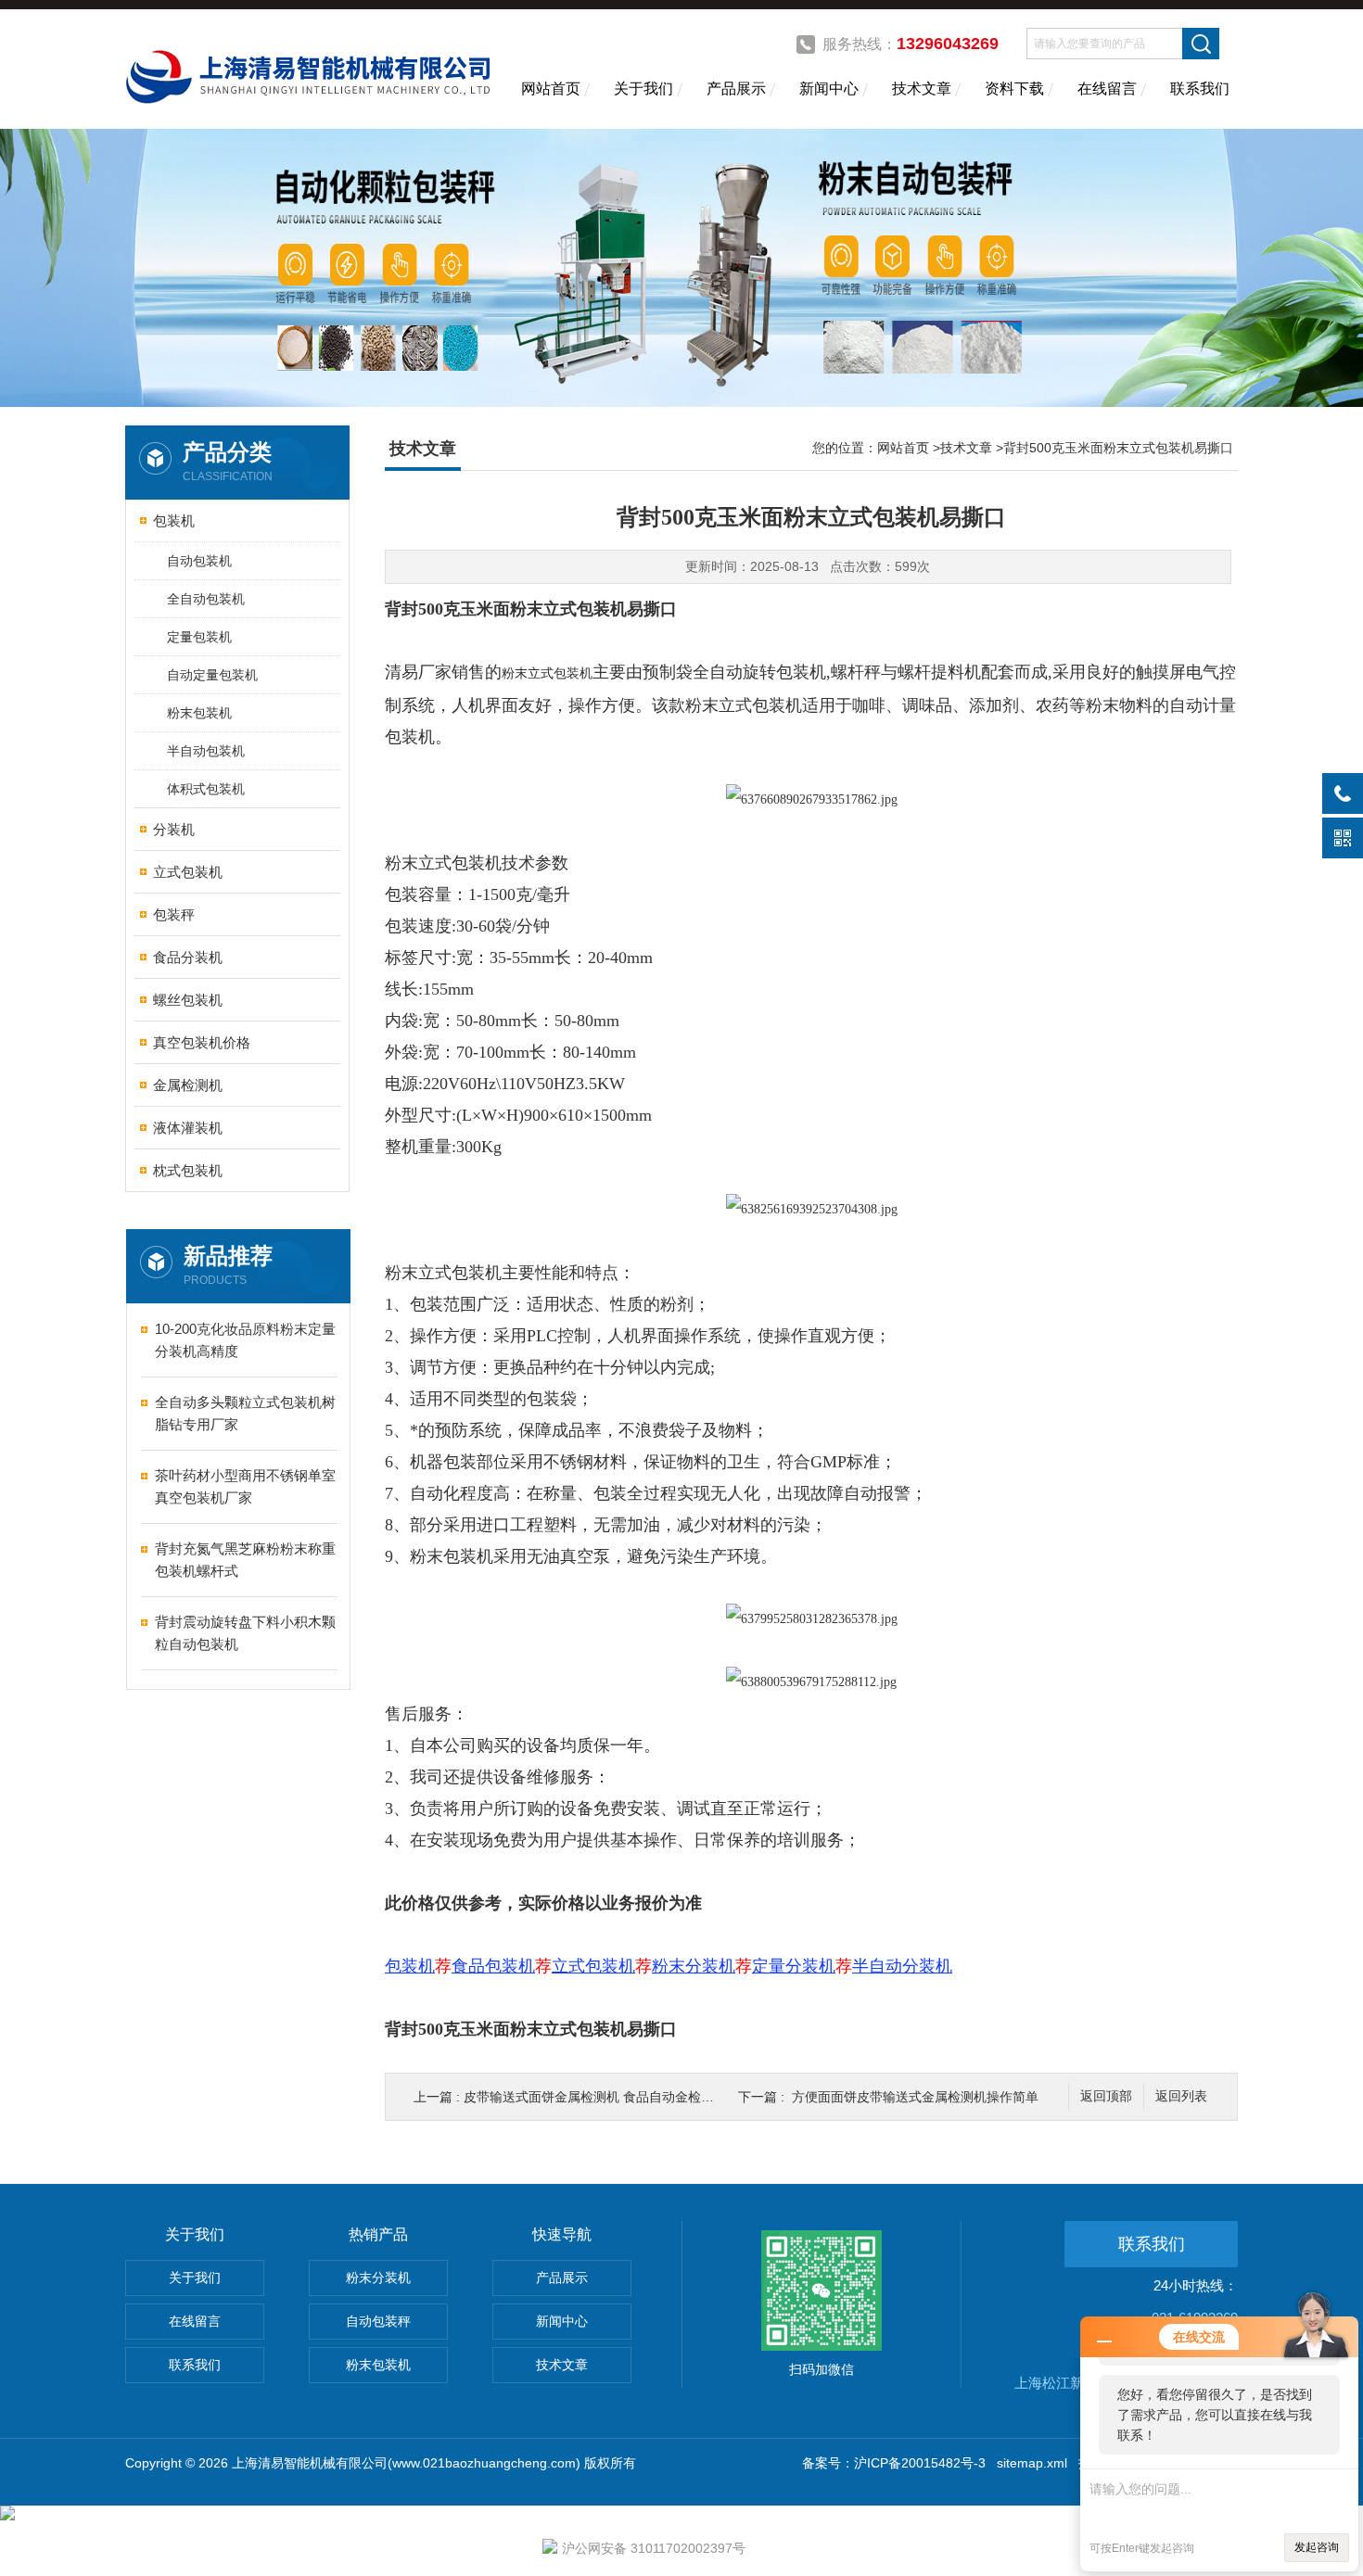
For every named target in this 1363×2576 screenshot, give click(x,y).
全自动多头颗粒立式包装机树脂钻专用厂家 (245, 1413)
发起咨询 (1317, 2547)
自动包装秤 (378, 2321)
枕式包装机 (188, 1170)
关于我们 (643, 89)
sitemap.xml (1032, 2463)
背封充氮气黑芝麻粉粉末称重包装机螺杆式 (245, 1560)
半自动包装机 (206, 751)
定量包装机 (199, 637)
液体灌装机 (188, 1128)
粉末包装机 (199, 713)
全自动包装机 (206, 599)
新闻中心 (829, 89)
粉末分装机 (378, 2278)
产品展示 (736, 89)
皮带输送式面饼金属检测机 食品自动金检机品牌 (602, 2097)
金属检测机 (188, 1085)
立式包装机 (188, 872)
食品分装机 (188, 957)
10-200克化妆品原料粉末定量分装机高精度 (245, 1340)
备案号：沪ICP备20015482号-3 (894, 2463)
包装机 (174, 520)
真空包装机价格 (202, 1042)
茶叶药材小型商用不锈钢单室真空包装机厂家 (245, 1486)
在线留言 (1107, 89)
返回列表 (1181, 2096)
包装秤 (174, 914)
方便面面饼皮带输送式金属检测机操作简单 (915, 2097)
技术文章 (922, 89)
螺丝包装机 (188, 1000)
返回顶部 (1106, 2096)
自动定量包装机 (212, 675)
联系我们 (1200, 89)
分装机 (174, 829)
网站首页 (551, 89)
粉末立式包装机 (547, 673)
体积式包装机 (206, 789)
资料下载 (1014, 89)
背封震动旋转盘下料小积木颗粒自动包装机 (245, 1633)
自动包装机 (199, 561)
